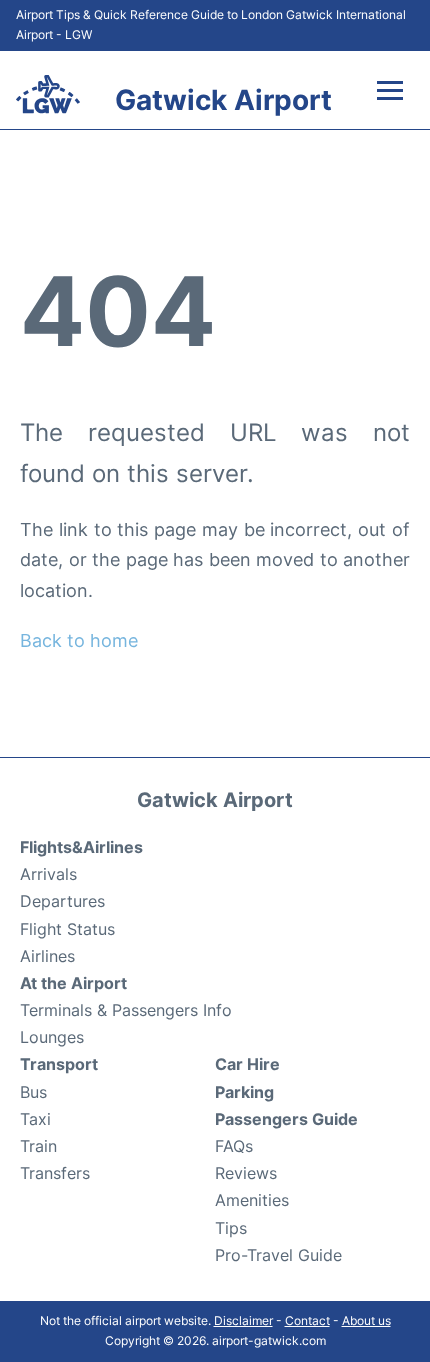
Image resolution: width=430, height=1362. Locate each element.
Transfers (55, 1173)
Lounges (52, 1037)
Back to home (79, 640)
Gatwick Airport (223, 100)
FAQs (234, 1146)
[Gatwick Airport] (48, 94)
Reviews (246, 1173)
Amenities (252, 1200)
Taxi (35, 1119)
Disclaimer (243, 1320)
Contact (307, 1320)
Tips (231, 1228)
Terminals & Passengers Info (126, 1010)
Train (38, 1146)
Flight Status (67, 929)
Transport (59, 1064)
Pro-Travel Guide (278, 1255)
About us (366, 1320)
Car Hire (247, 1064)
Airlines (47, 956)
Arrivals (48, 874)
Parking (244, 1092)
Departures (62, 901)
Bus (33, 1092)
